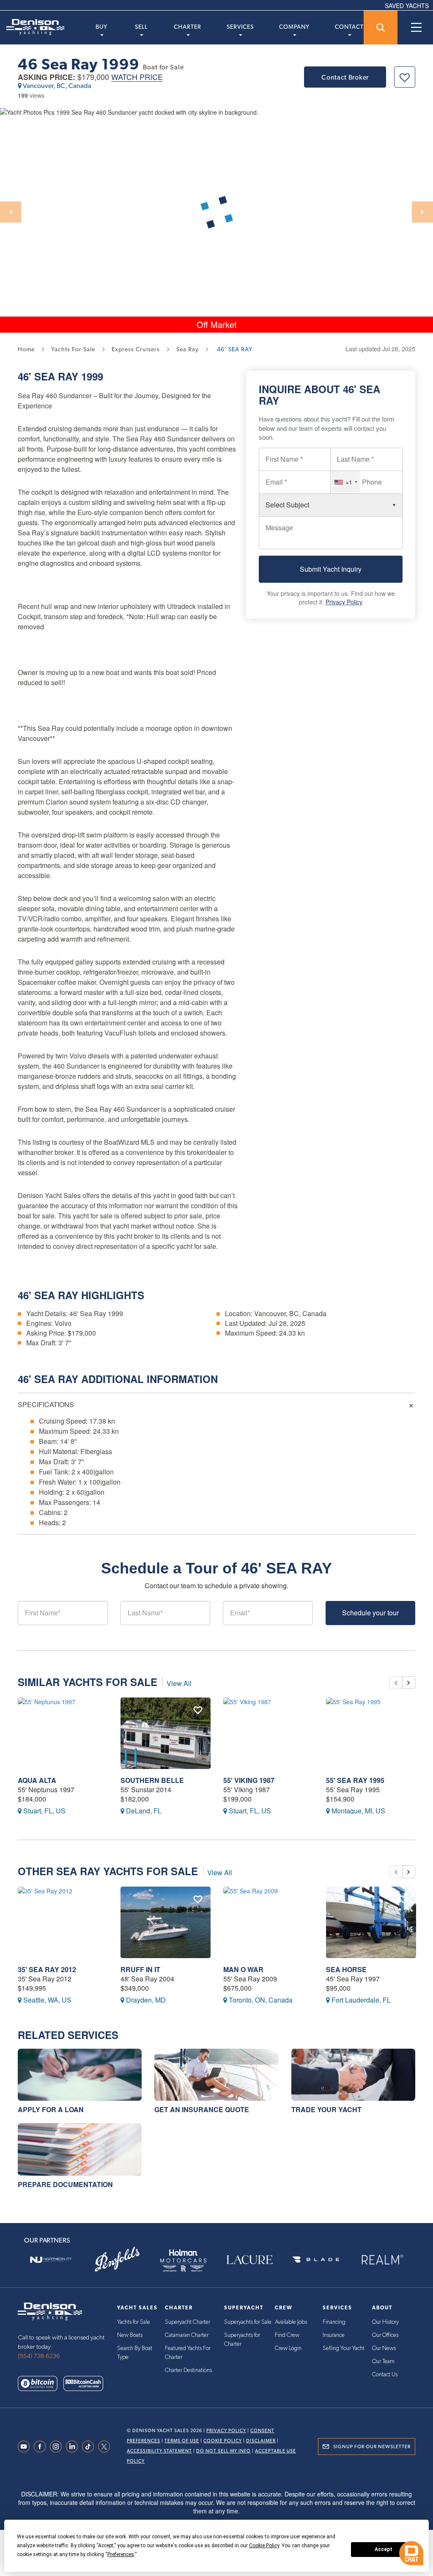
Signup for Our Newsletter (372, 2447)
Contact (349, 27)
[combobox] (345, 482)
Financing (334, 2322)
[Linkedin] (74, 2447)
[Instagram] (58, 2447)
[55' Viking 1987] (268, 1733)
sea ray (188, 349)
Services (240, 27)
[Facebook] (42, 2447)
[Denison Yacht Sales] (50, 2310)
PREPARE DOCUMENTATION (65, 2184)
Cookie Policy (223, 2441)
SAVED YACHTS (407, 6)
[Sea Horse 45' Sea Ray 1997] (371, 1922)
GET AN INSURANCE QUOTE (202, 2109)
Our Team (383, 2361)
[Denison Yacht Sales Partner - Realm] (382, 2259)
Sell (141, 27)
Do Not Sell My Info (223, 2451)
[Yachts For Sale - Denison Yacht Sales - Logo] (32, 27)
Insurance (334, 2335)
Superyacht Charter (188, 2322)
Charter (188, 27)
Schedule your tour (370, 1613)
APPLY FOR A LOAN (51, 2109)
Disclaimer (261, 2441)
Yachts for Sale (134, 2322)
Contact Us (385, 2375)
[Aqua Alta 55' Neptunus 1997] (63, 1733)
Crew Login (288, 2348)
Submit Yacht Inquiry (331, 569)
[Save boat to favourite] (405, 77)
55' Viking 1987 (249, 1780)
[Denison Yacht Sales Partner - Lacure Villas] (250, 2259)
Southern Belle (152, 1780)
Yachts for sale (73, 349)
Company (294, 27)
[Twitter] (106, 2447)
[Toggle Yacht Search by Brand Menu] (381, 28)
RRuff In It (140, 1969)
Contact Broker (345, 77)
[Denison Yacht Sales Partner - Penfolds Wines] (117, 2259)
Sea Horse (346, 1969)
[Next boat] (409, 1683)
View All (179, 1683)
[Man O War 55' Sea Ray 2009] (268, 1922)
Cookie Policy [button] (264, 2546)
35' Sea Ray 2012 (47, 1969)
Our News (384, 2348)
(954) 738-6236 (39, 2356)
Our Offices (385, 2335)
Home (26, 349)
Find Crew (287, 2335)
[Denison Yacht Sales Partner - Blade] (316, 2259)
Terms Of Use (182, 2441)
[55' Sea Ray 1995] (371, 1733)
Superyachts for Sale (248, 2322)
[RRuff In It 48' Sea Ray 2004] (166, 1922)
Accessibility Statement (159, 2451)
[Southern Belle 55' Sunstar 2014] (166, 1733)
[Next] (422, 212)
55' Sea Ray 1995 (355, 1780)
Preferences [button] (121, 2554)
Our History (385, 2322)
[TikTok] (90, 2447)
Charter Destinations (188, 2370)
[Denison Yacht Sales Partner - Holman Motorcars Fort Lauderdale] (183, 2259)
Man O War (243, 1969)
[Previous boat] (396, 1683)
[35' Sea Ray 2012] (63, 1922)
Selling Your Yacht (344, 2348)
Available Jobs (291, 2322)
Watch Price (137, 77)
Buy (101, 27)
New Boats (130, 2335)
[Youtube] (26, 2447)
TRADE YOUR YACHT (326, 2109)
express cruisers (136, 349)
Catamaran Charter (187, 2335)
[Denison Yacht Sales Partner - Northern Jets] (51, 2259)
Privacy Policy (344, 602)
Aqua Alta (37, 1780)
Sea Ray (56, 376)
